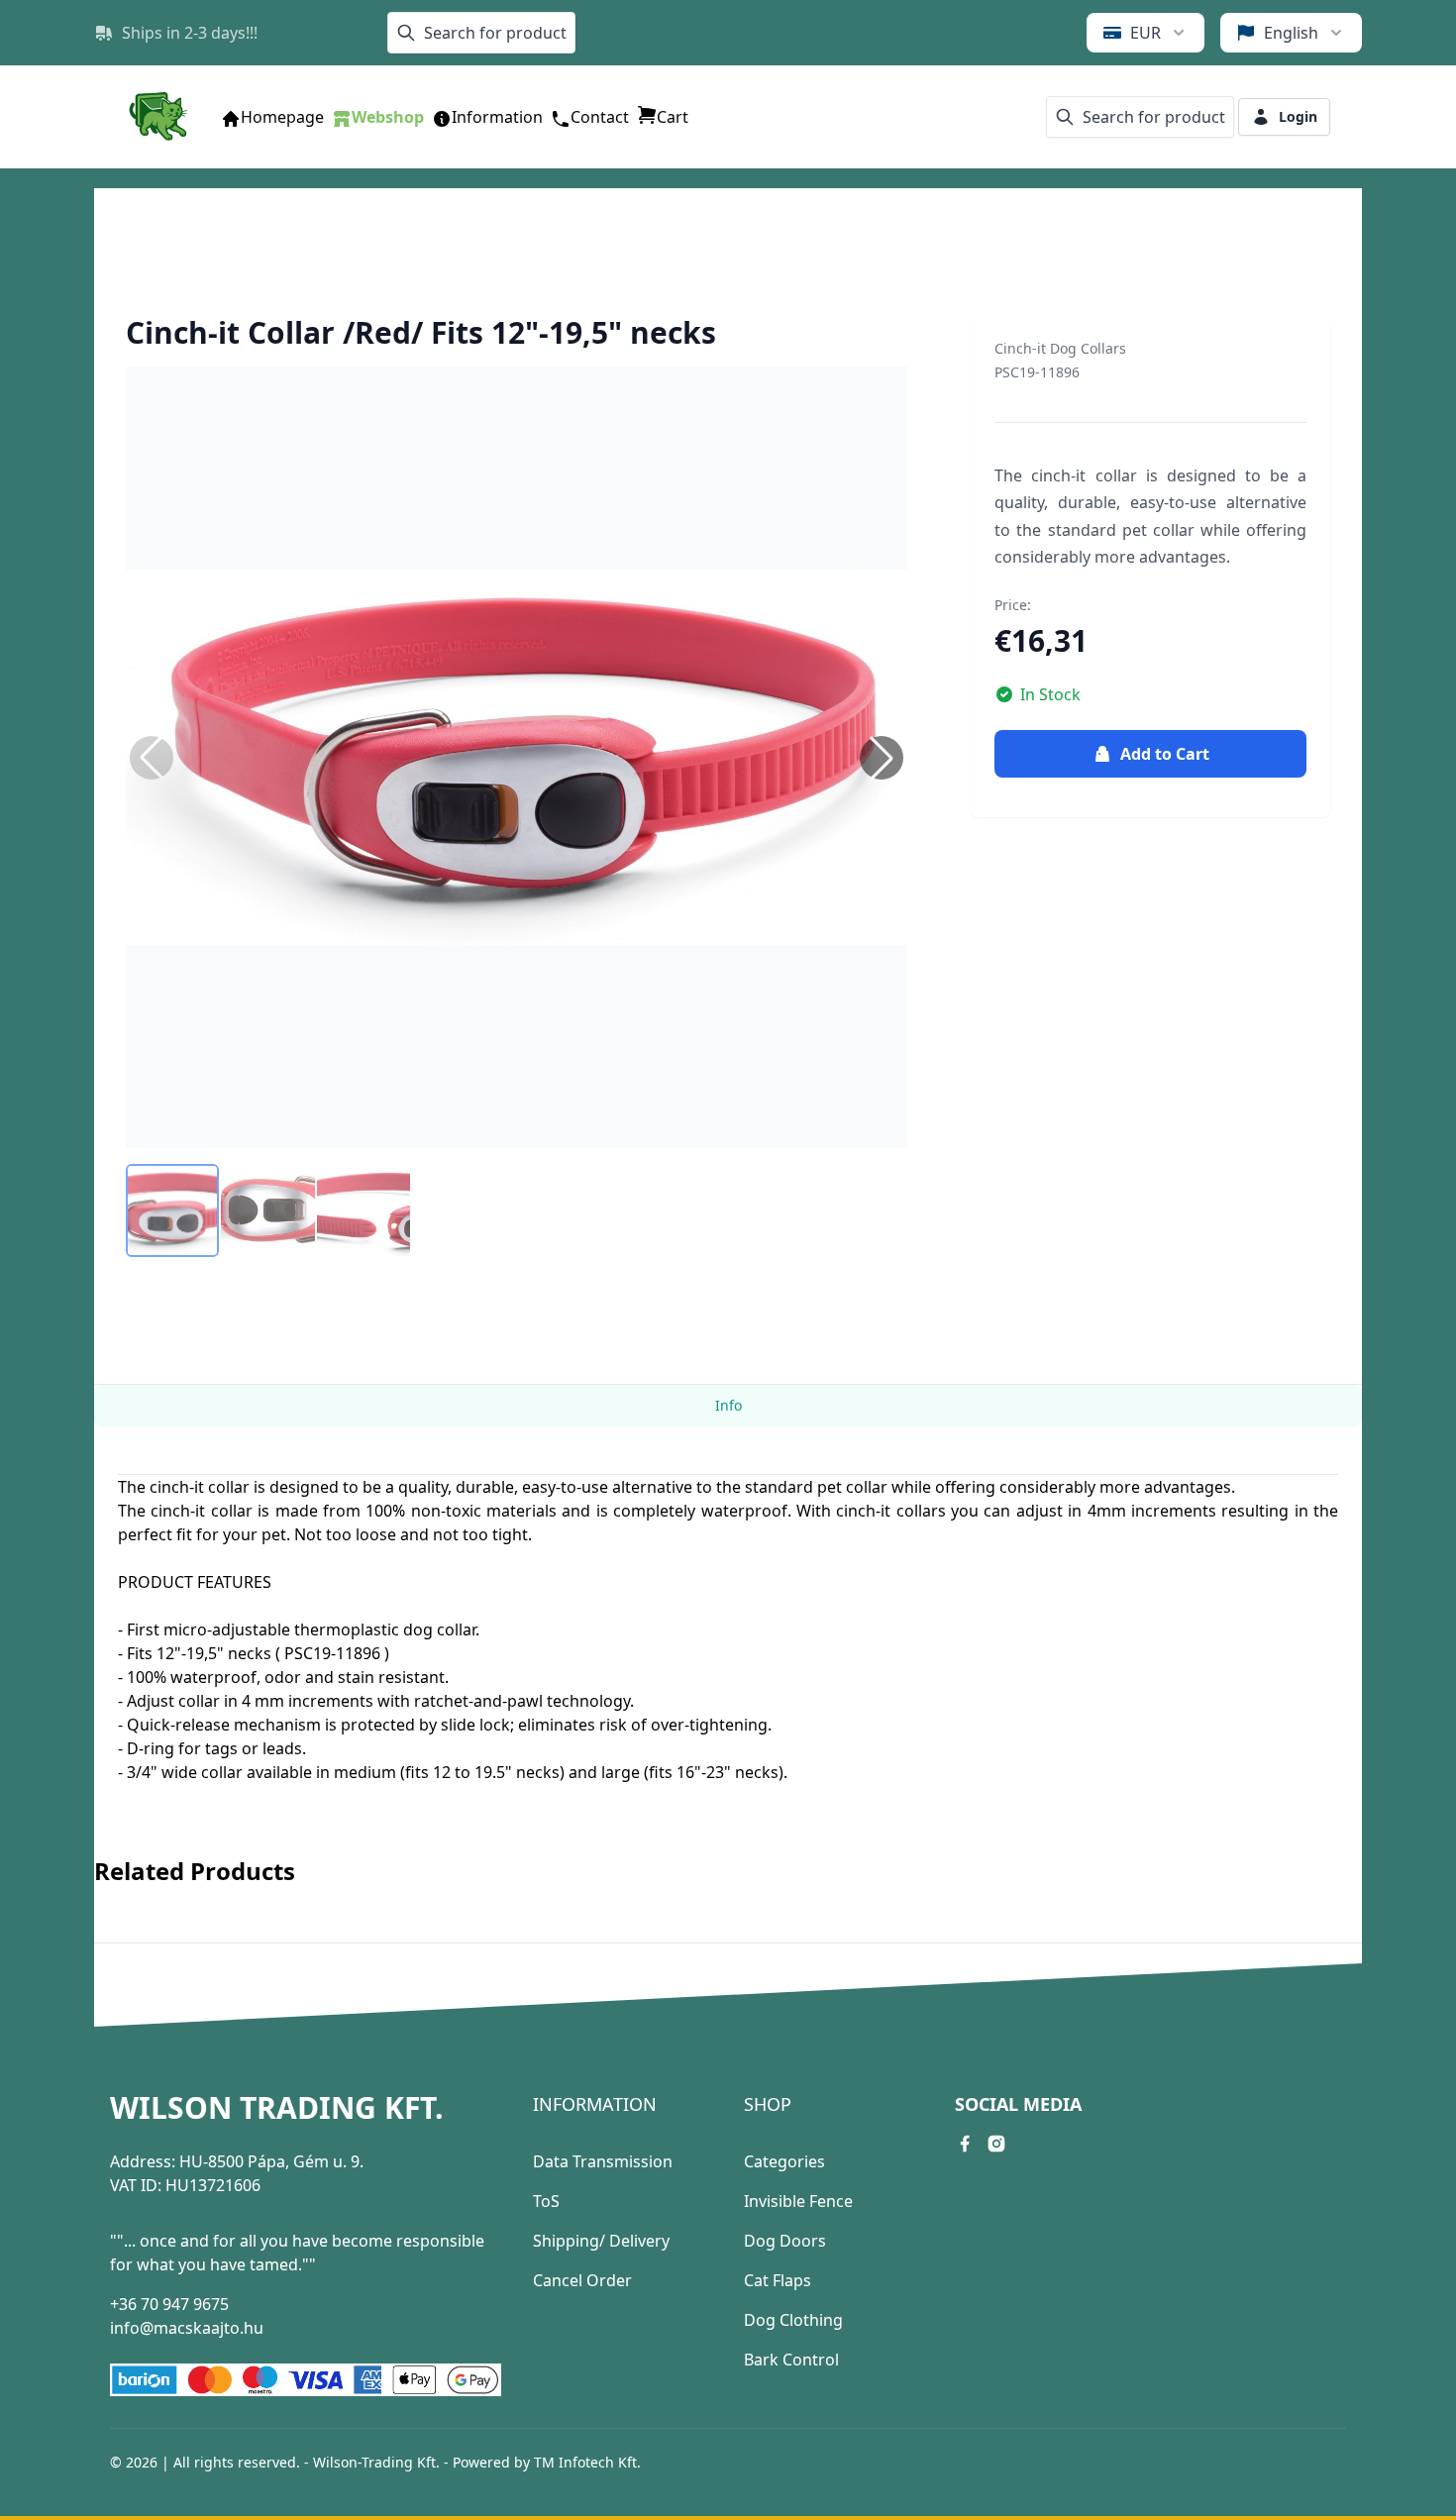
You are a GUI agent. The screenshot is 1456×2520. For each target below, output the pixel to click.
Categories (784, 2161)
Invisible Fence (798, 2201)
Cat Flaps (778, 2280)
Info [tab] (728, 1405)
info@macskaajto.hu (187, 2328)
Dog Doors (785, 2241)
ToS (546, 2201)
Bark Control (791, 2360)
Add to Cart (1165, 754)
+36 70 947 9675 (169, 2304)
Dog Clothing (793, 2320)
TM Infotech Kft (585, 2462)
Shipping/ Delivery (601, 2241)
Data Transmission (603, 2161)
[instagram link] (996, 2144)
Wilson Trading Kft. (277, 2108)
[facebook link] (965, 2144)
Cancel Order (582, 2280)
